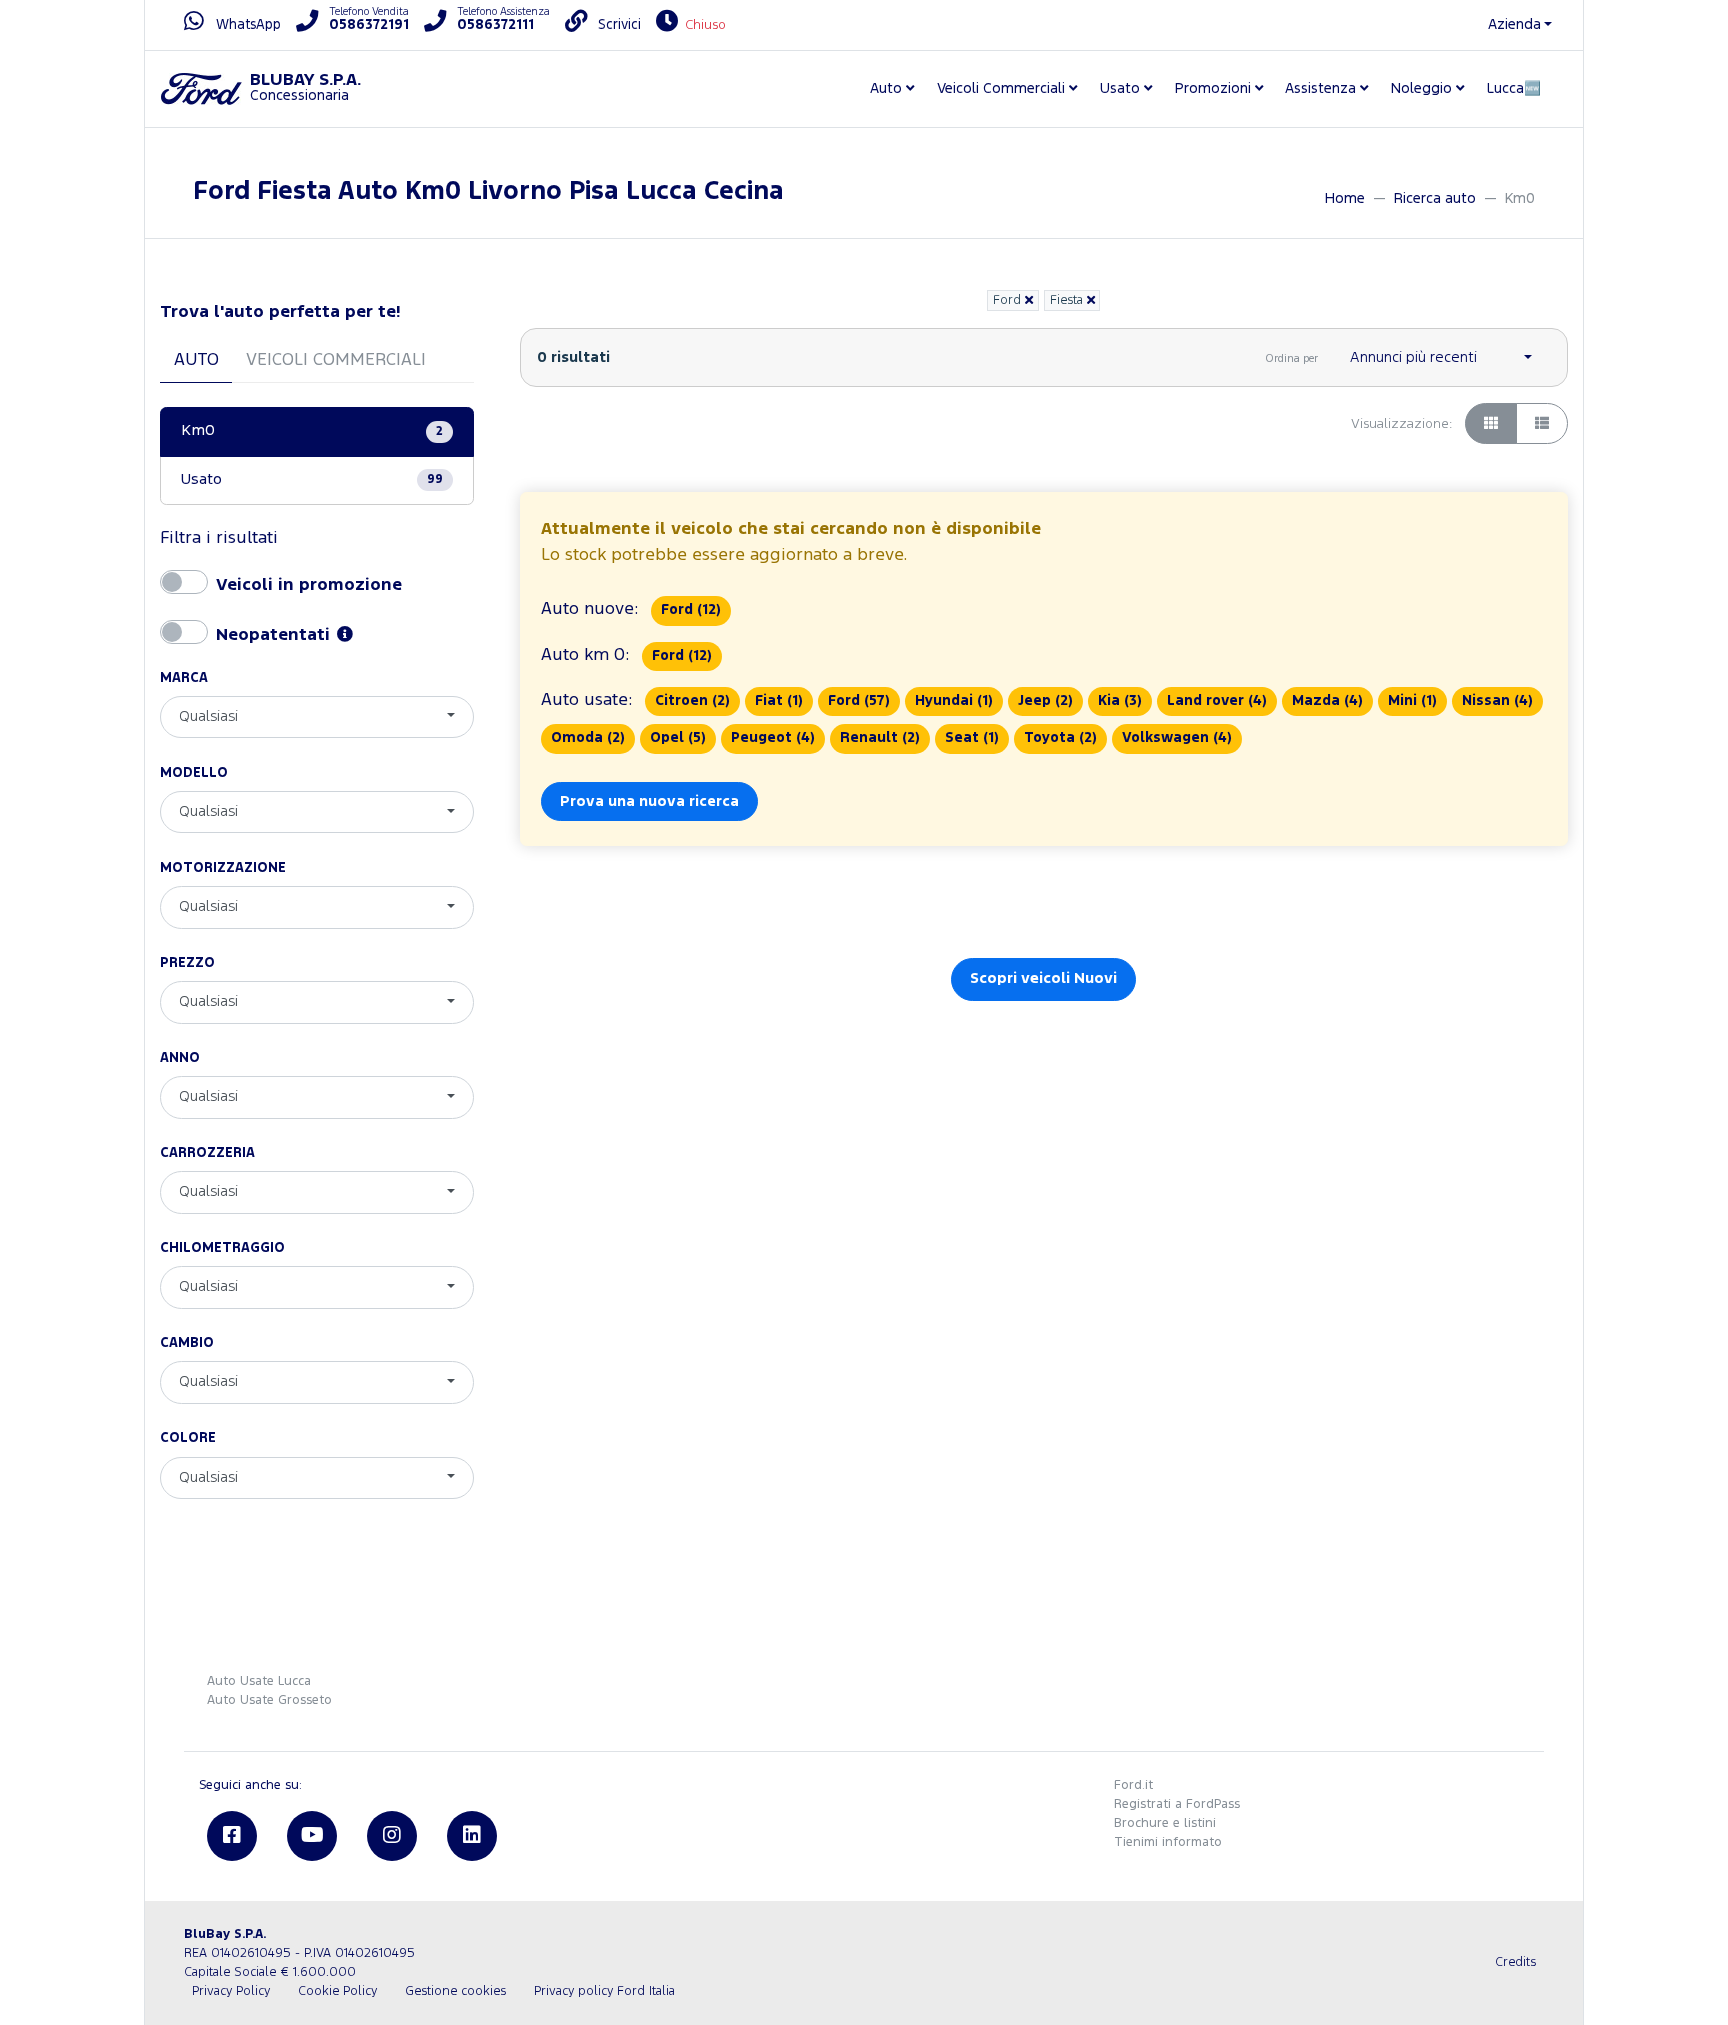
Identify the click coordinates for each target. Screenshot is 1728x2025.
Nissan (1497, 701)
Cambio (187, 1343)
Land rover (1217, 701)
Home (1345, 198)
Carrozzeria (207, 1153)
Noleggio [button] (1421, 88)
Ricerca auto (1435, 198)
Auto (196, 360)
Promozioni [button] (1213, 88)
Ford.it (1133, 1785)
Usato (312, 480)
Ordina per (1291, 359)
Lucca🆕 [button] (1514, 88)
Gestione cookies (455, 1991)
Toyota (1060, 738)
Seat (972, 738)
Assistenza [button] (1320, 88)
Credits (1515, 1962)
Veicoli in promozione (309, 583)
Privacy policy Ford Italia (604, 1991)
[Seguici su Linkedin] (472, 1836)
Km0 (312, 431)
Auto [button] (886, 88)
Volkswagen (1177, 738)
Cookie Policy (337, 1991)
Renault (880, 738)
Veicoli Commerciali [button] (1001, 88)
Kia (1120, 701)
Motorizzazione (223, 868)
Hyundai (954, 701)
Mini (1412, 701)
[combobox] (317, 717)
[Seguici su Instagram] (392, 1836)
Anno (180, 1058)
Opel (678, 738)
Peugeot (773, 738)
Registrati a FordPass (1177, 1804)
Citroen (692, 701)
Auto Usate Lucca (259, 1681)
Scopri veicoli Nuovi (1043, 978)
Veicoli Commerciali (336, 360)
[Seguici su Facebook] (232, 1836)
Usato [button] (1120, 88)
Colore (188, 1438)
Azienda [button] (1514, 24)
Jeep (1045, 701)
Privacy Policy (231, 1991)
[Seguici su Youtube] (312, 1836)
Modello (194, 773)
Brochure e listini (1165, 1823)
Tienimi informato (1168, 1842)
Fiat (779, 701)
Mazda (1327, 701)
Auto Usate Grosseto (269, 1700)
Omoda (588, 738)
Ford (691, 610)
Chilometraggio (222, 1248)
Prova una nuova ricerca (649, 801)
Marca (184, 678)
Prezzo (187, 963)
